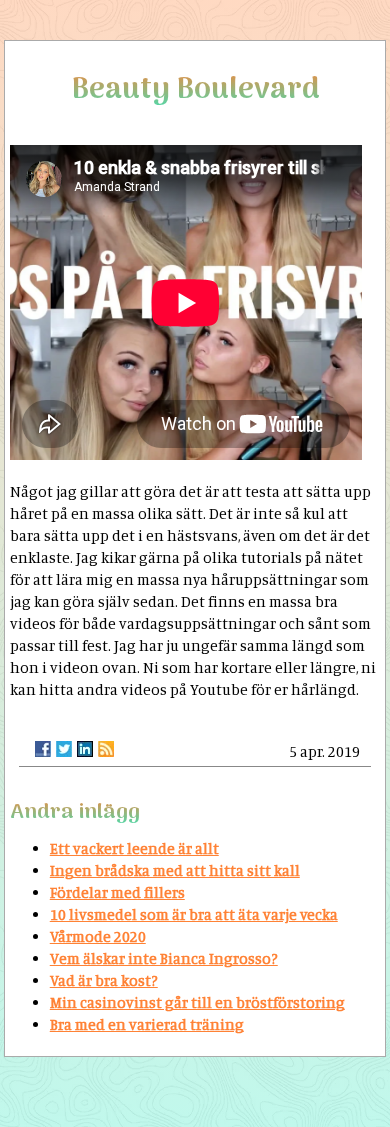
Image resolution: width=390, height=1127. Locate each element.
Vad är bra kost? (104, 980)
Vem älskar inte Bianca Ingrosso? (164, 958)
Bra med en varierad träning (147, 1024)
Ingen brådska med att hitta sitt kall (175, 870)
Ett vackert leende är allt (134, 848)
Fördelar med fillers (117, 892)
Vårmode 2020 (98, 936)
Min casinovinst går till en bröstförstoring (197, 1002)
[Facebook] (43, 749)
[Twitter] (64, 749)
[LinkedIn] (85, 749)
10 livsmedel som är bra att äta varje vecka (194, 914)
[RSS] (106, 749)
